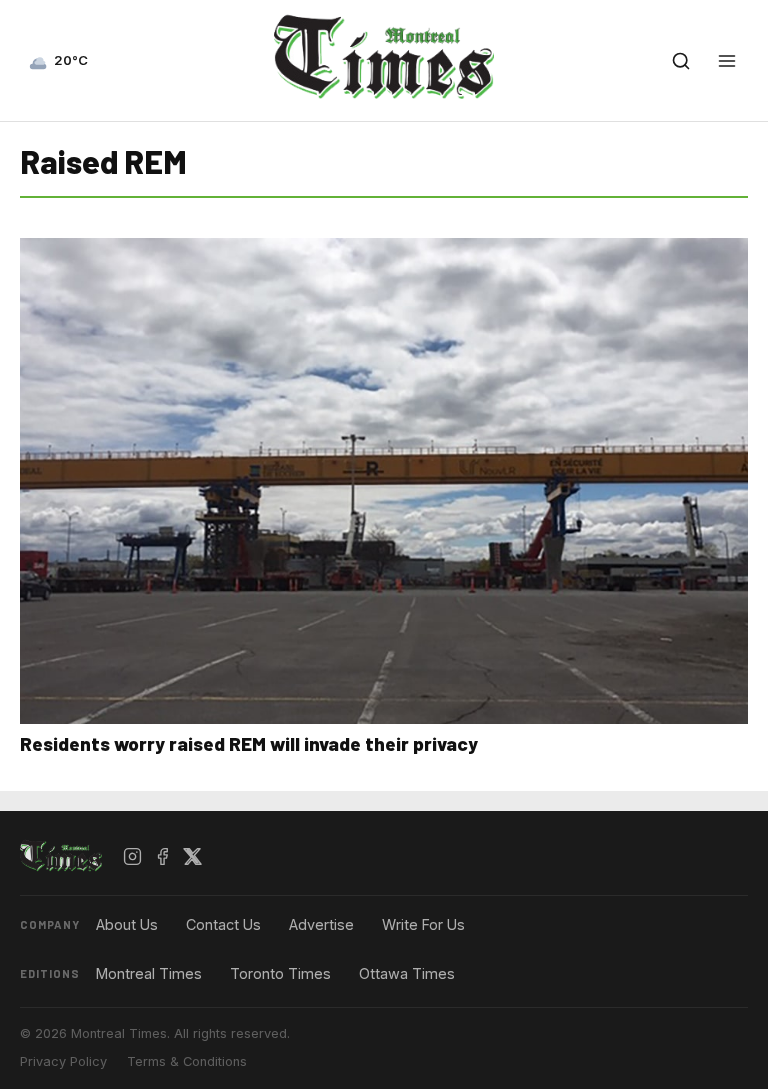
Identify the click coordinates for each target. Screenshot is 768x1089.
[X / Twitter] (193, 857)
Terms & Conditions (187, 1061)
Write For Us (423, 924)
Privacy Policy (63, 1061)
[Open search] (681, 61)
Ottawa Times (407, 973)
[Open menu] (727, 61)
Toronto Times (280, 973)
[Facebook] (163, 857)
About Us (127, 924)
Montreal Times (149, 973)
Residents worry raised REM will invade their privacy (249, 743)
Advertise (321, 924)
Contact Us (223, 924)
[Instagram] (133, 857)
